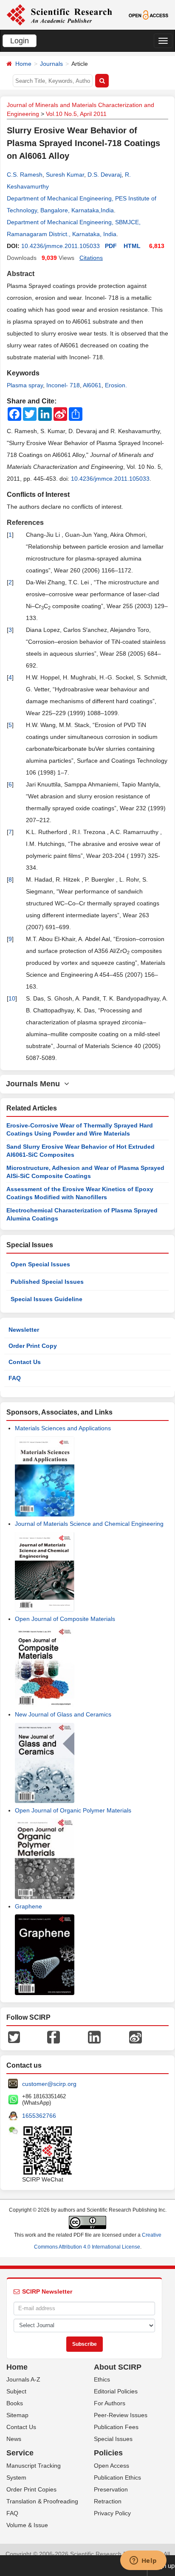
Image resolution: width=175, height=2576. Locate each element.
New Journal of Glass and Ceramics (63, 1714)
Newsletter (24, 1330)
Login (20, 41)
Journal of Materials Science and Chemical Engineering (89, 1524)
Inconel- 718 (63, 385)
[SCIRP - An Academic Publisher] (59, 14)
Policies (108, 2453)
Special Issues (113, 2439)
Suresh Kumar (65, 175)
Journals (51, 64)
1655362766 (39, 2116)
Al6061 (92, 385)
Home (23, 64)
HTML (132, 246)
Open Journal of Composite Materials (65, 1619)
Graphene (28, 1906)
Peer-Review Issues (121, 2415)
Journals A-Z (23, 2379)
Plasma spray (25, 385)
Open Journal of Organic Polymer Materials (73, 1810)
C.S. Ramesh (25, 175)
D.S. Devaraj (104, 175)
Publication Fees (116, 2427)
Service (20, 2453)
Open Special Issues (40, 1264)
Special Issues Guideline (47, 1299)
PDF (111, 246)
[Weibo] (135, 2036)
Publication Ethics (117, 2477)
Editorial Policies (116, 2391)
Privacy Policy (112, 2513)
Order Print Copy (33, 1346)
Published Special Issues (47, 1282)
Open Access (111, 2466)
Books (15, 2403)
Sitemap (17, 2415)
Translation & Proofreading (42, 2501)
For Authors (110, 2403)
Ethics (102, 2379)
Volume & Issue (27, 2525)
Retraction (108, 2501)
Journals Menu (35, 1084)
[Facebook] (54, 2036)
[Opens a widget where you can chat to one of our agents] (143, 2561)
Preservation (111, 2489)
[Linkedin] (94, 2036)
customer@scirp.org (49, 2084)
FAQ (15, 1378)
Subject (16, 2391)
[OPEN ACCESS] (149, 14)
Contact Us (25, 1362)
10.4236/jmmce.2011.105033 (61, 246)
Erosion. (116, 385)
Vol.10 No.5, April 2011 (76, 114)
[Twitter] (14, 2036)
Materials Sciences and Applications (63, 1428)
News (14, 2439)
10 (12, 998)
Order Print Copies (31, 2489)
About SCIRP (118, 2367)
